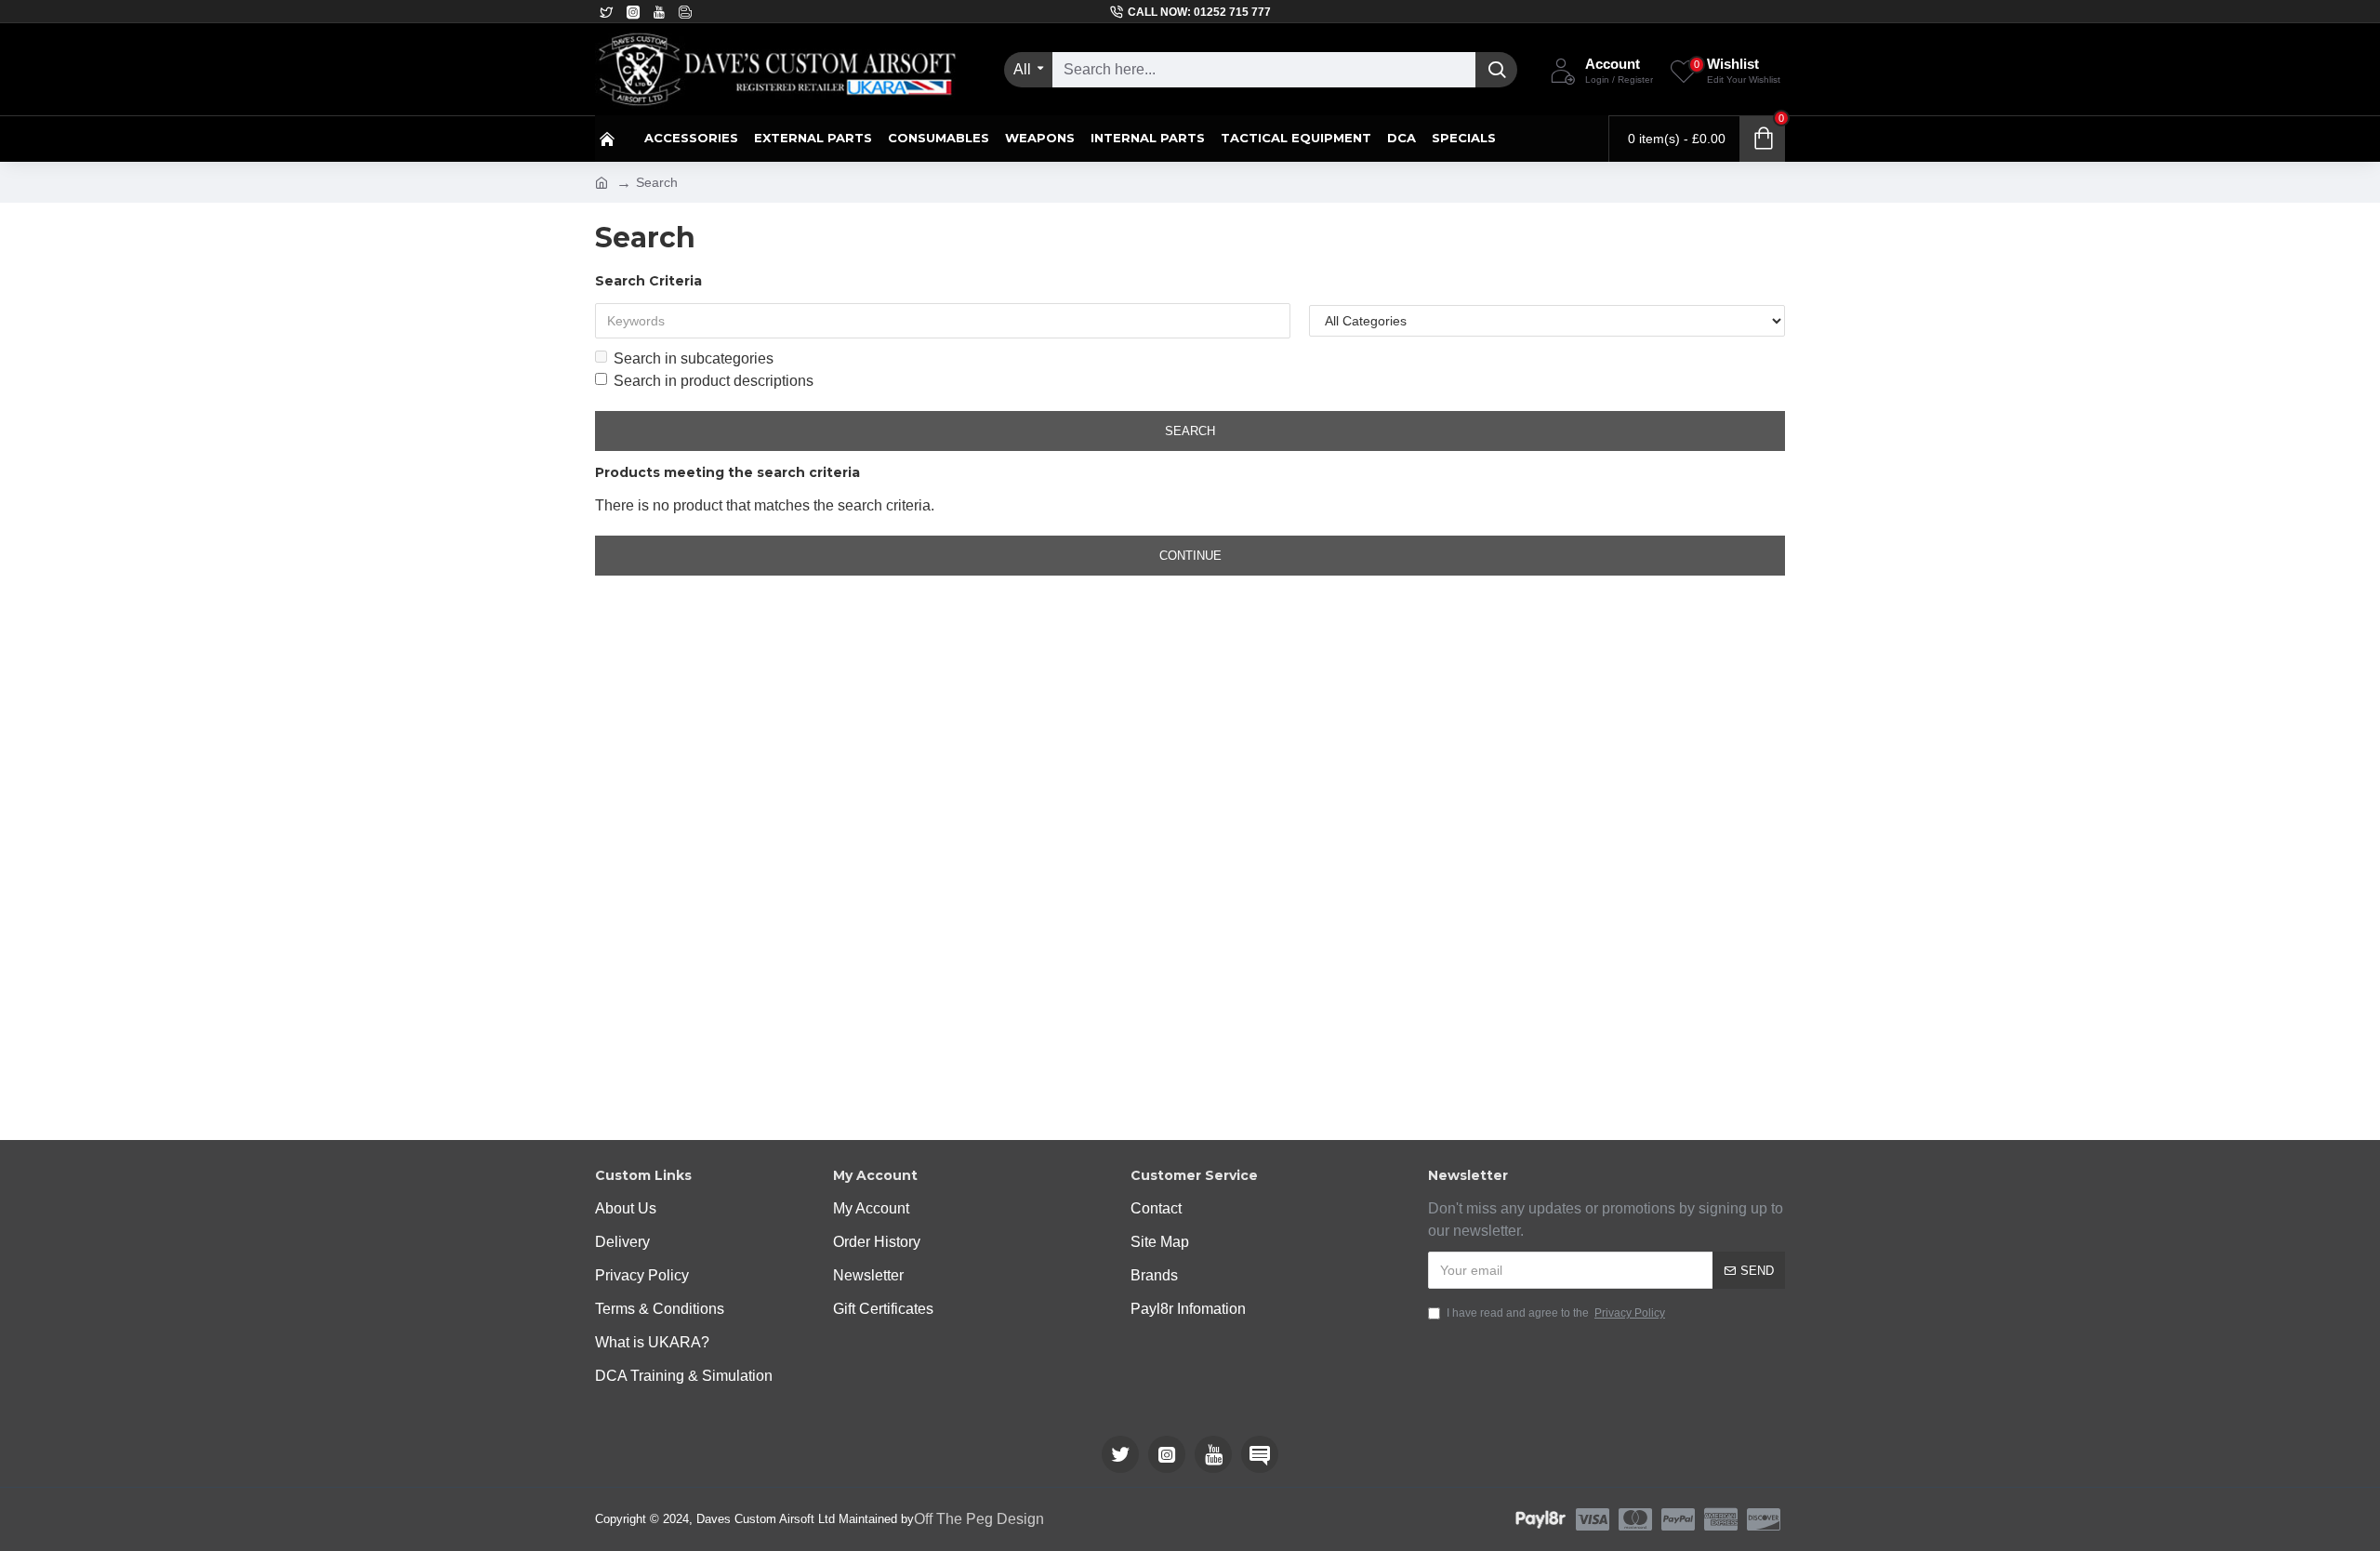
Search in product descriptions (714, 381)
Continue (1190, 556)
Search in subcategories (694, 358)
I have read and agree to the (1556, 1313)
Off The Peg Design (979, 1519)
